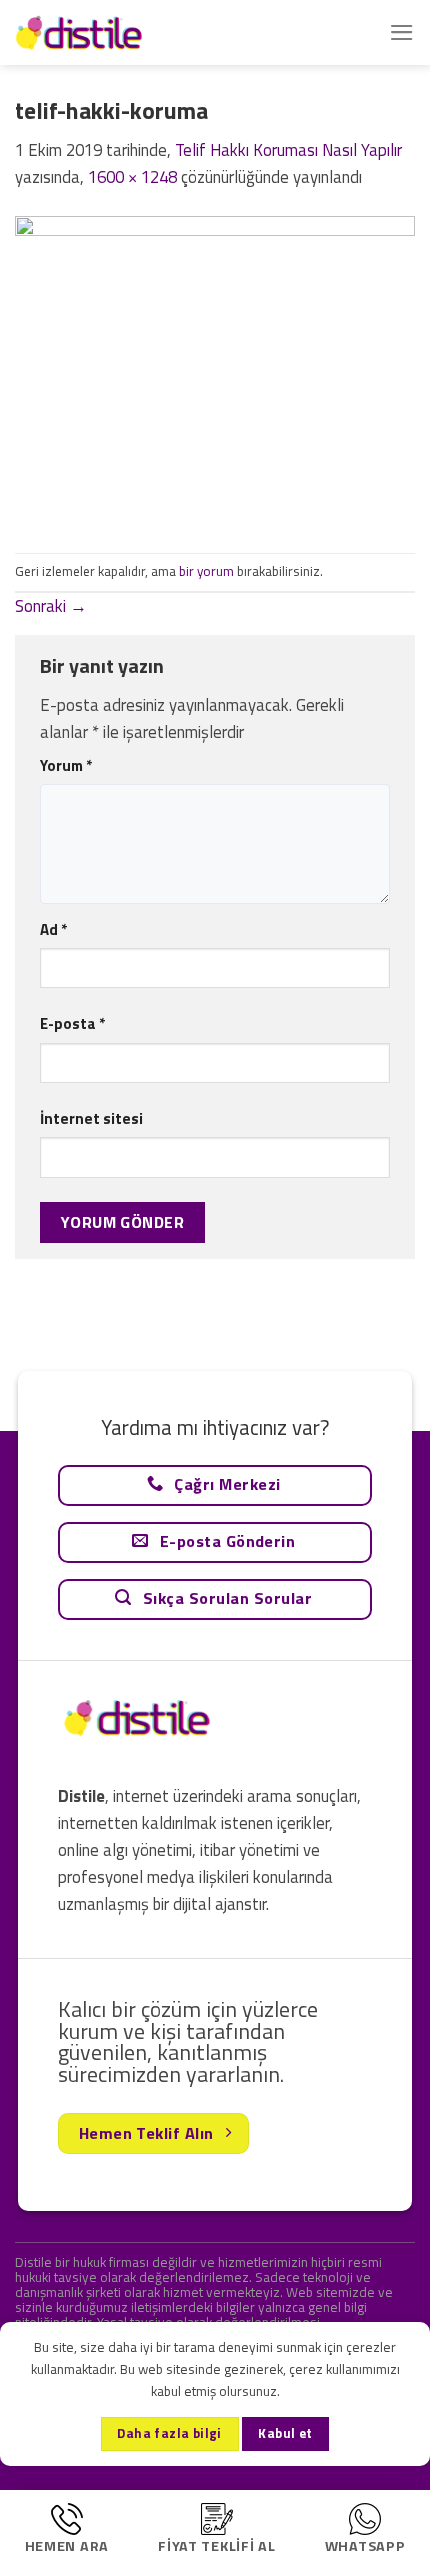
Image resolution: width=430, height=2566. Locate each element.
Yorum (66, 765)
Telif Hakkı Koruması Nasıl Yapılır (288, 150)
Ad (53, 929)
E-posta (72, 1023)
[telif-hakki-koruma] (215, 370)
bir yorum (206, 571)
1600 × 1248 (132, 177)
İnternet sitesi (91, 1118)
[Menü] (402, 32)
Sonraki (51, 606)
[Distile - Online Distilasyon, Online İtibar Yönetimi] (115, 32)
